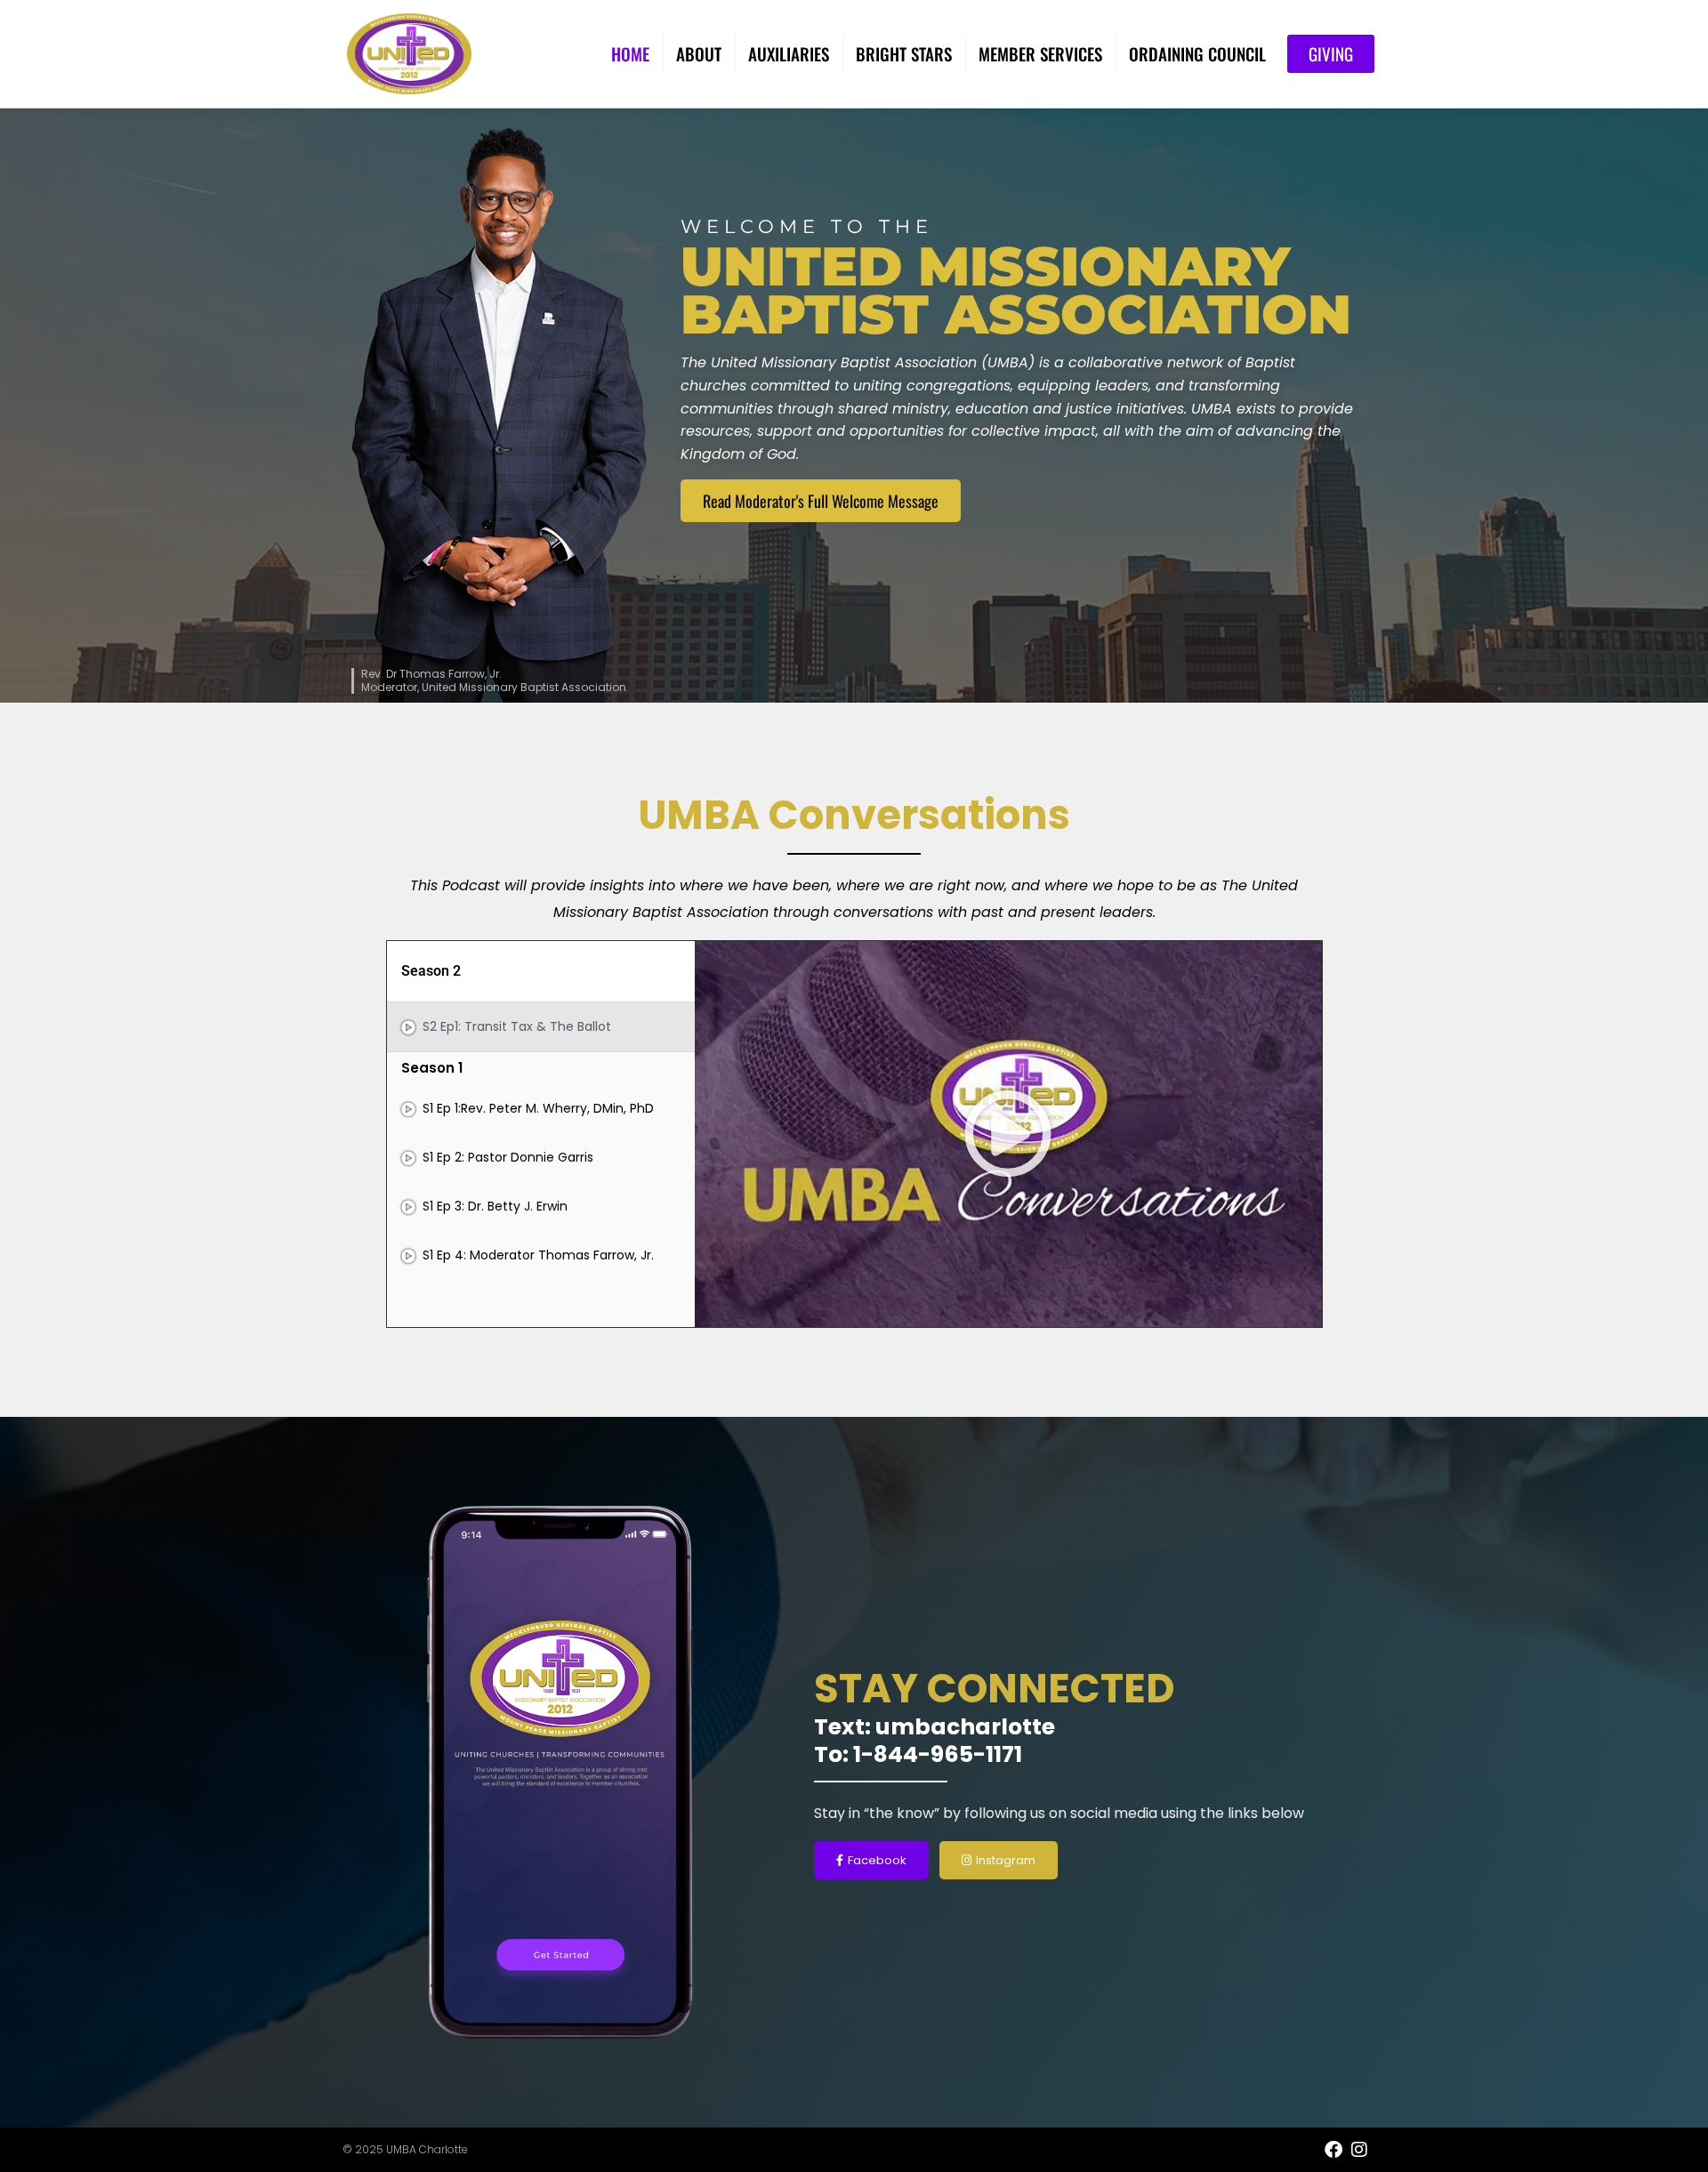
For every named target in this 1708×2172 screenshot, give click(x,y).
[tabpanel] (1008, 1134)
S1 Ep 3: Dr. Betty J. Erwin (495, 1207)
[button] (1008, 1134)
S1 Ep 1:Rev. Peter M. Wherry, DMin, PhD (538, 1109)
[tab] (541, 1027)
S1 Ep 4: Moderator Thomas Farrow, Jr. (538, 1255)
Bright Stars (904, 53)
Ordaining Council (1197, 53)
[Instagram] (1359, 2150)
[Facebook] (1333, 2150)
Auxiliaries (789, 53)
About (699, 53)
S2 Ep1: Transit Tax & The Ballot (517, 1027)
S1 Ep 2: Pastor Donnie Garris (508, 1158)
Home (630, 53)
